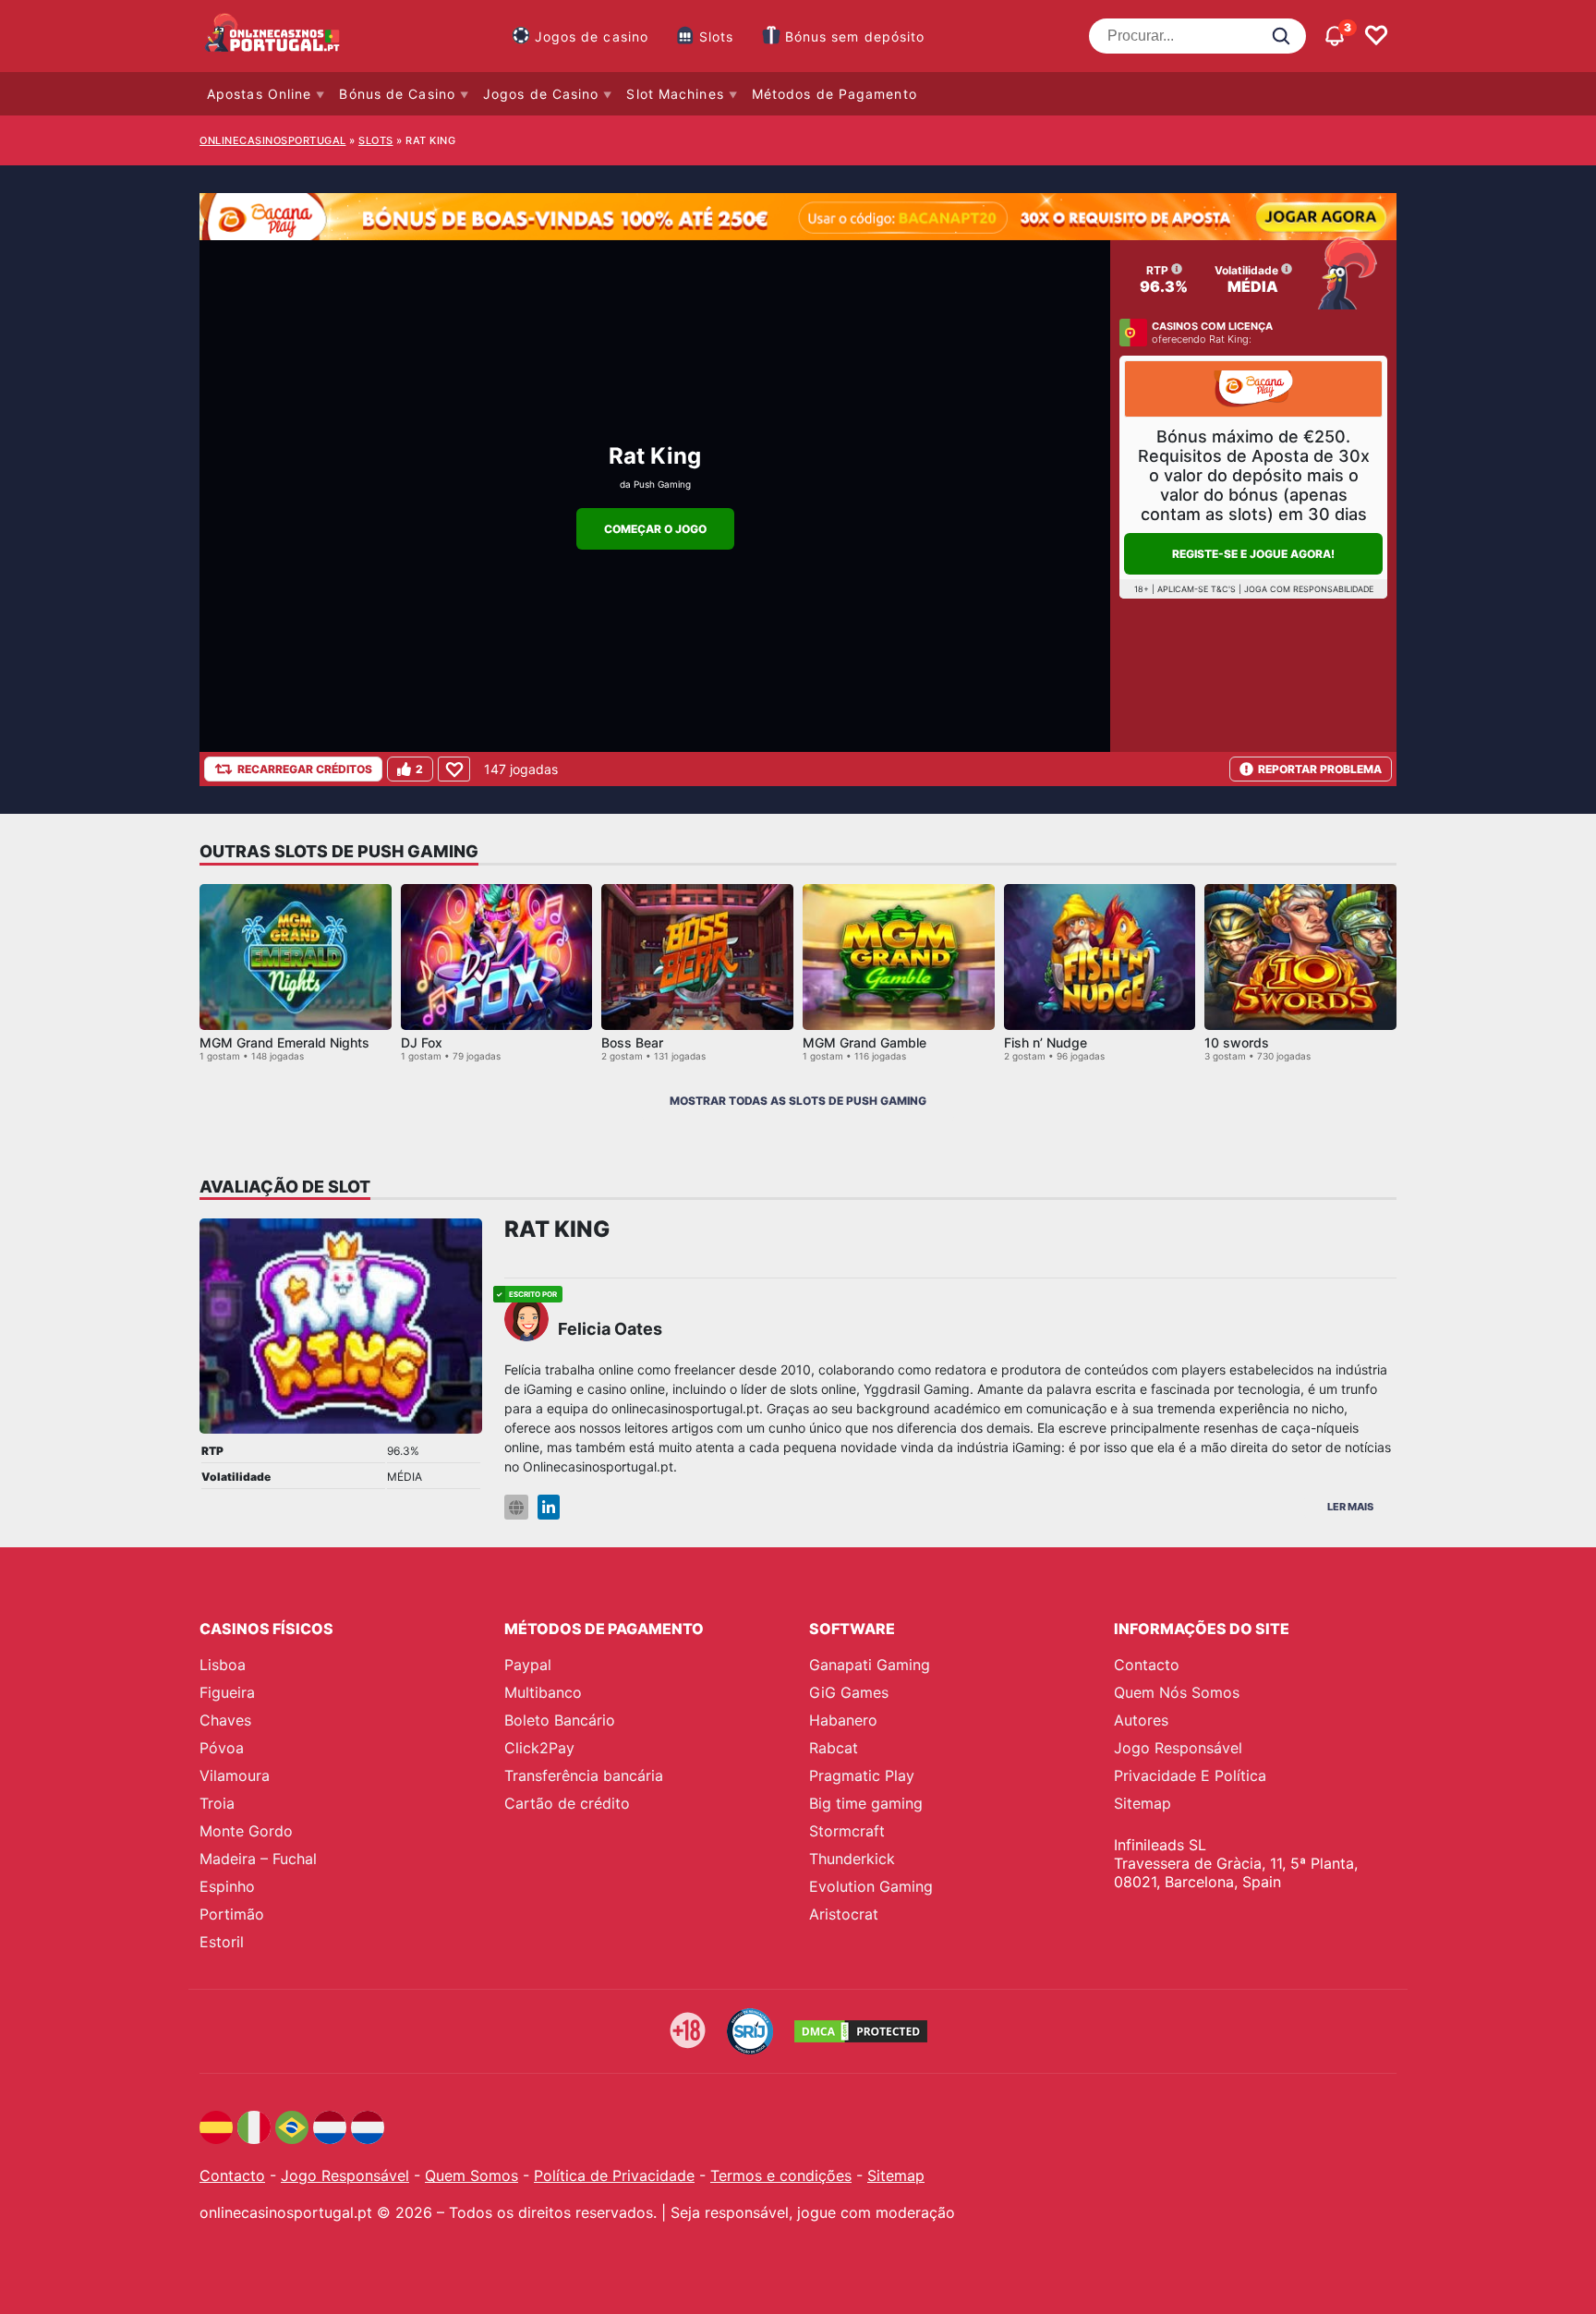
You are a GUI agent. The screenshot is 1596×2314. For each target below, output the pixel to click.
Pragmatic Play (862, 1775)
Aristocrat (844, 1914)
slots (376, 140)
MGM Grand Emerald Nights (284, 1042)
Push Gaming (662, 484)
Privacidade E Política (1190, 1775)
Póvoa (222, 1748)
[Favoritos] (1376, 36)
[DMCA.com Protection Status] (861, 2031)
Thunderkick (852, 1859)
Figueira (227, 1692)
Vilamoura (235, 1775)
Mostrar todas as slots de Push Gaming (798, 1101)
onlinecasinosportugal (273, 140)
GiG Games (849, 1692)
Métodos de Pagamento (834, 94)
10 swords (1237, 1042)
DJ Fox (422, 1042)
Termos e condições (781, 2175)
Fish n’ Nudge (1046, 1042)
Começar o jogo (655, 529)
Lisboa (223, 1665)
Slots (717, 36)
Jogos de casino (592, 36)
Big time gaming (866, 1803)
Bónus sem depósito (855, 36)
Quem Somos (472, 2175)
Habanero (843, 1720)
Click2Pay (539, 1748)
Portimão (232, 1914)
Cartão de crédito (567, 1803)
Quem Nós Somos (1177, 1692)
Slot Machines (675, 94)
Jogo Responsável (1178, 1748)
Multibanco (543, 1692)
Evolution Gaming (871, 1886)
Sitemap (1143, 1803)
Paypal (528, 1665)
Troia (217, 1803)
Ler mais (1350, 1507)
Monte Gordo (246, 1831)
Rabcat (834, 1748)
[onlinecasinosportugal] (273, 36)
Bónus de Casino (397, 94)
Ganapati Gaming (870, 1665)
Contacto (1147, 1665)
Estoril (222, 1942)
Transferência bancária (584, 1775)
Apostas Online (259, 94)
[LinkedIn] (549, 1507)
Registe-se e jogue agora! (1253, 554)
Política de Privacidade (614, 2175)
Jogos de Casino (541, 94)
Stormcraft (847, 1831)
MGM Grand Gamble (864, 1042)
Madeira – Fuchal (258, 1859)
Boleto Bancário (560, 1720)
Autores (1141, 1720)
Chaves (225, 1720)
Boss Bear (632, 1042)
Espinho (227, 1886)
